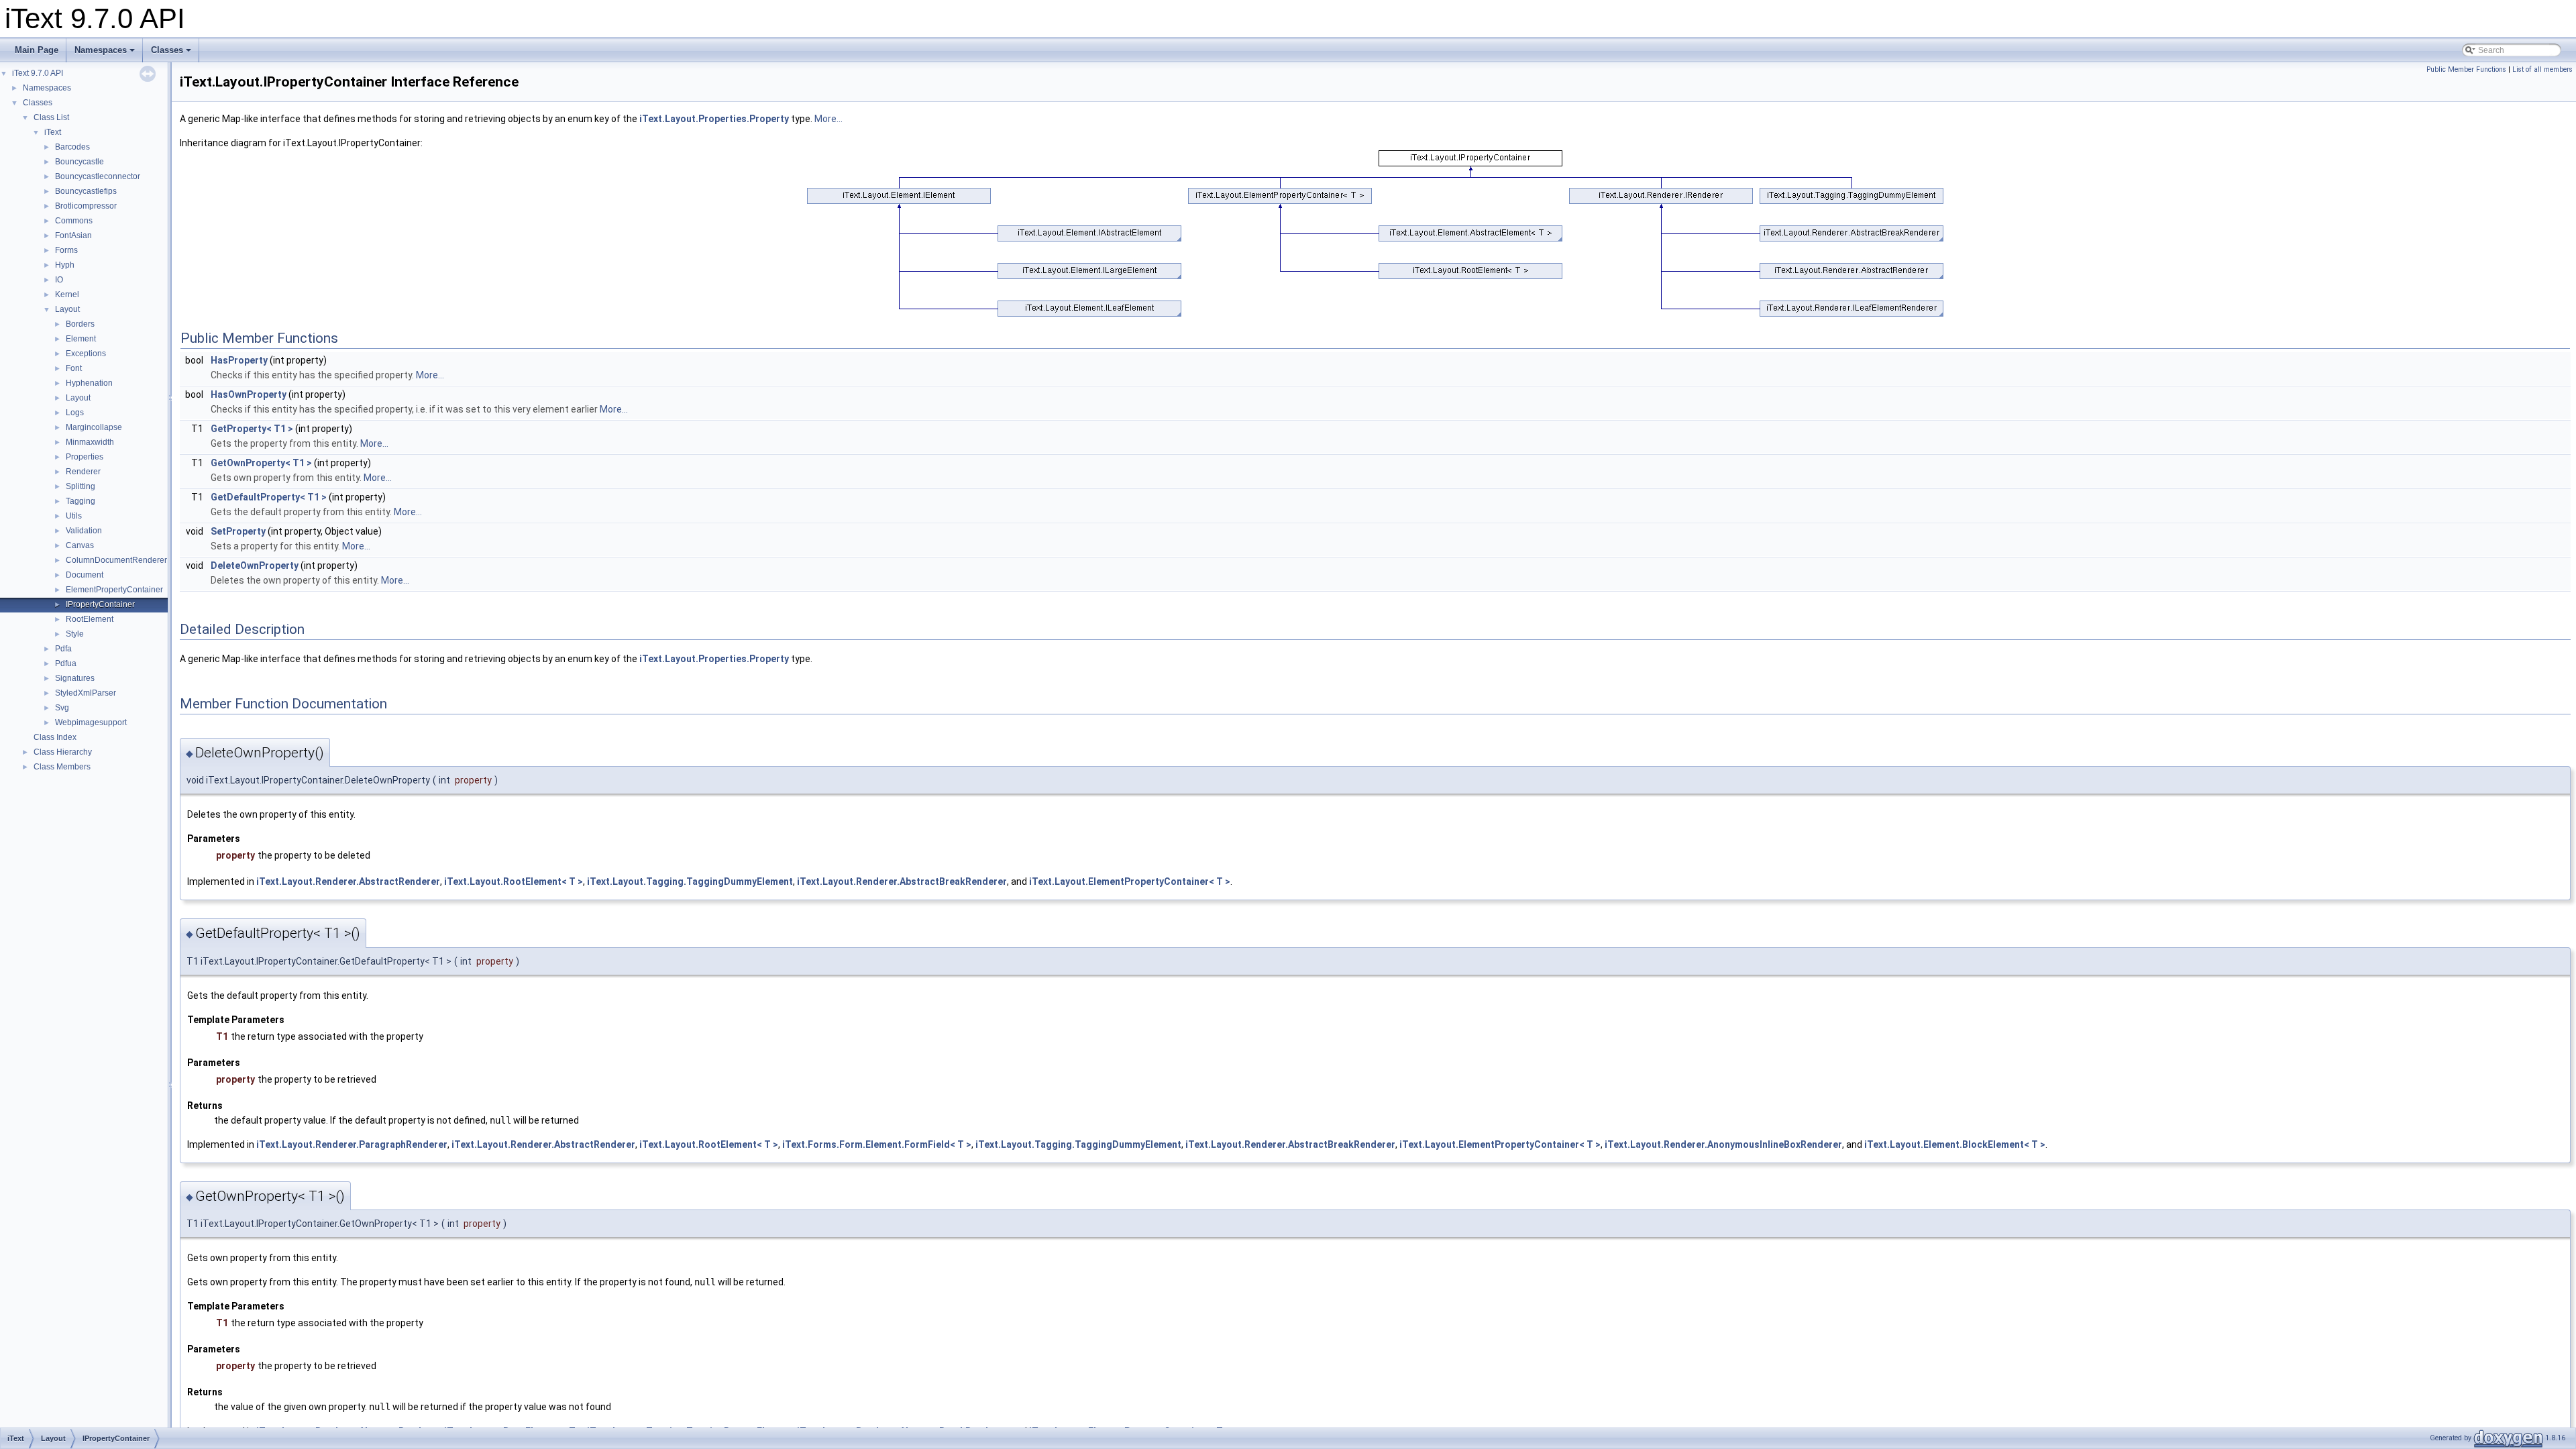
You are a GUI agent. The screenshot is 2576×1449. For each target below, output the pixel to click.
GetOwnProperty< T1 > (261, 463)
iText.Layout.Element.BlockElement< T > (1955, 1144)
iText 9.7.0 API (38, 73)
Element (81, 339)
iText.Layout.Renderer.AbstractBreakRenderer (902, 881)
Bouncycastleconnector (98, 176)
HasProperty (239, 360)
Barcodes (72, 147)
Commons (74, 221)
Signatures (75, 678)
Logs (75, 413)
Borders (80, 324)
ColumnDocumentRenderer (116, 560)
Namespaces (101, 50)
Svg (62, 708)
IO (59, 280)
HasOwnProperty (249, 394)
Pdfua (66, 663)
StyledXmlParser (86, 693)
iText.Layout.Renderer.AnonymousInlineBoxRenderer (1723, 1144)
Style (75, 634)
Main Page (37, 50)
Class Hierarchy (63, 752)
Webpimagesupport (91, 722)
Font (74, 368)
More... (828, 119)
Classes (167, 50)
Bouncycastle (79, 162)
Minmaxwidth (90, 442)
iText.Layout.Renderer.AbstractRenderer (348, 881)
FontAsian (73, 235)
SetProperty (238, 531)
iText (53, 132)
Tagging (80, 501)
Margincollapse (94, 427)
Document (85, 575)
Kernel (67, 294)
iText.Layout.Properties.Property (714, 119)
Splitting (80, 486)
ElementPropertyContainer (114, 590)
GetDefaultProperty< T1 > (269, 497)
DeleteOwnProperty (255, 566)
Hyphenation (89, 383)
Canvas (80, 545)
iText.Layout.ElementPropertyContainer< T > (1130, 881)
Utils (74, 516)
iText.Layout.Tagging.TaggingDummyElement (690, 881)
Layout (67, 309)
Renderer (83, 472)
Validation (84, 531)
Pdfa (63, 649)
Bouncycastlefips (86, 191)
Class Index (55, 737)
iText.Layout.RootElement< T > (514, 881)
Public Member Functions (2466, 69)
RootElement (90, 619)
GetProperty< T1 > (252, 429)
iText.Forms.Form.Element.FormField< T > (877, 1144)
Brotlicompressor (86, 206)
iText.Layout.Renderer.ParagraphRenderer (352, 1144)
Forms (66, 250)
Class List (51, 117)
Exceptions (86, 354)
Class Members (62, 767)
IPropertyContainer (100, 604)
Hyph (65, 265)
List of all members (2542, 69)
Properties (85, 457)
